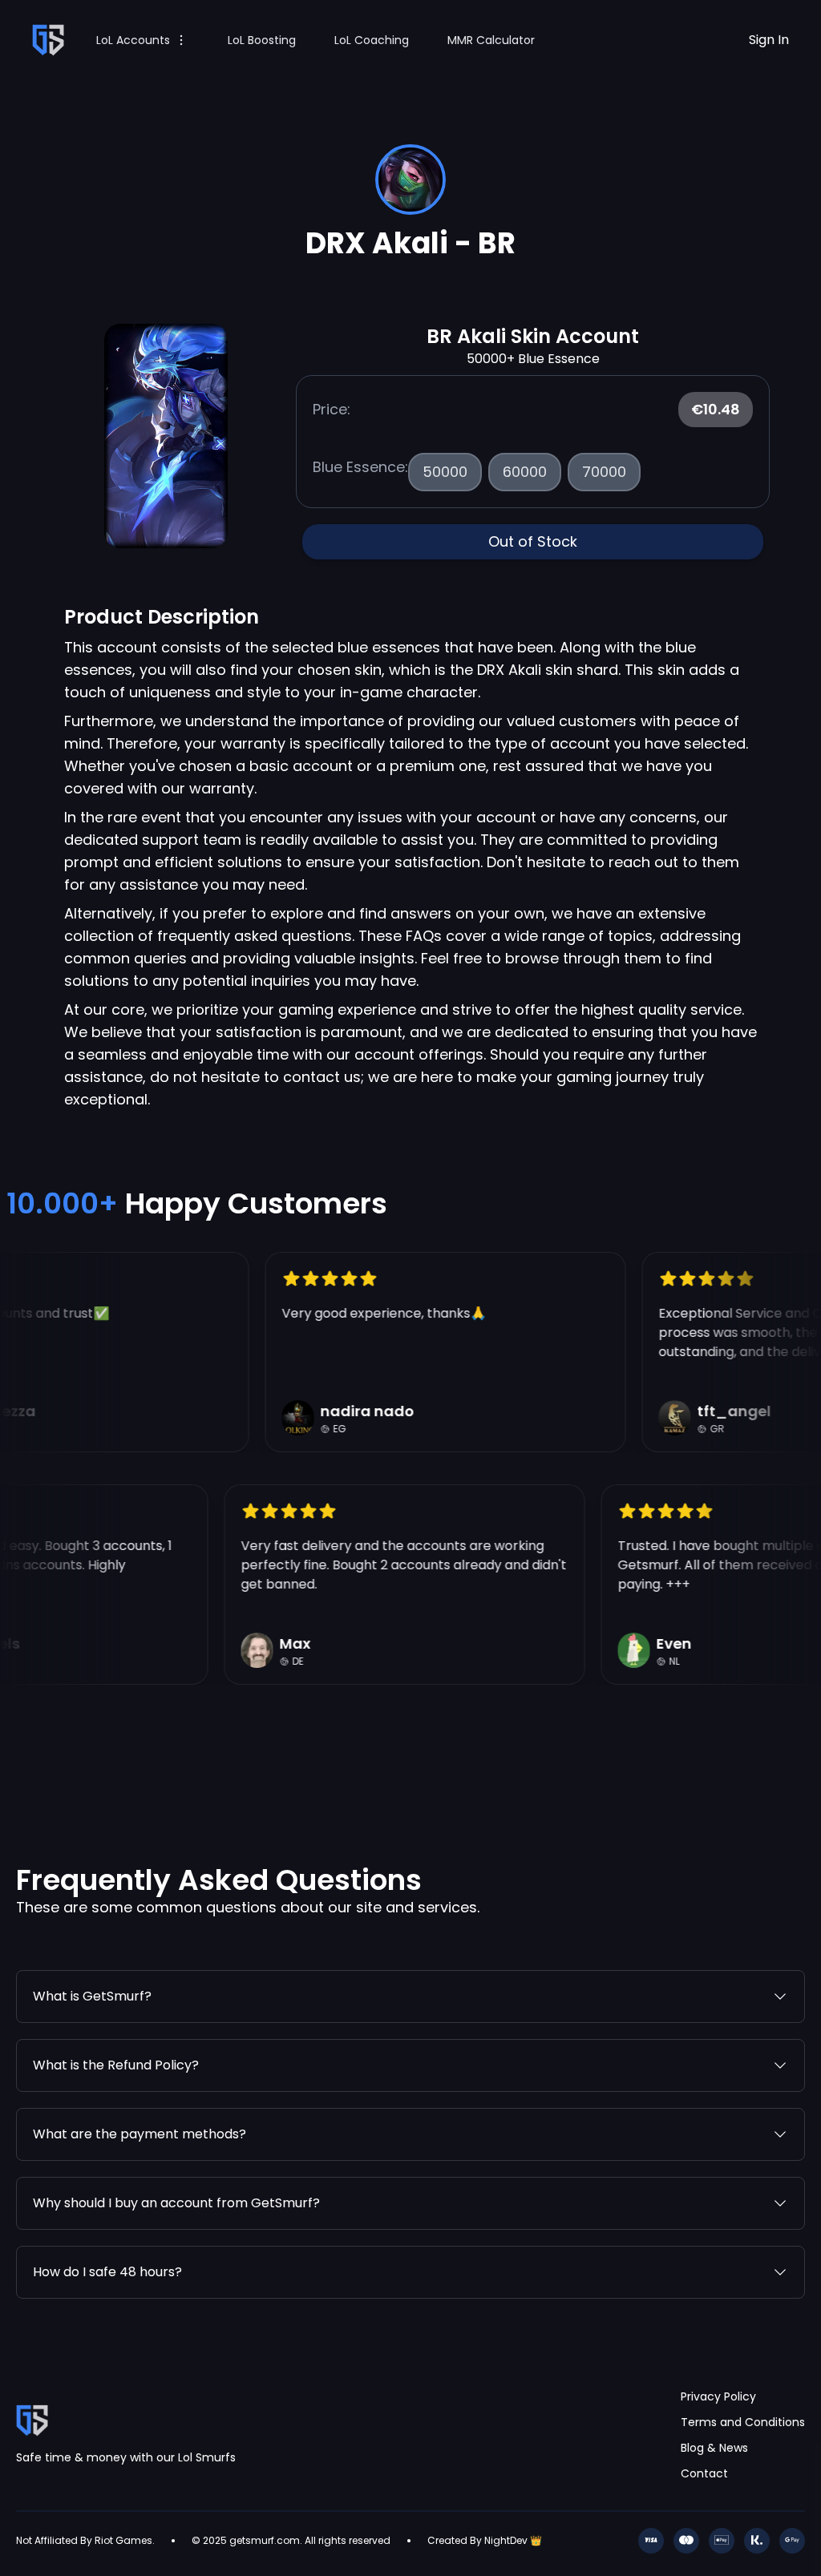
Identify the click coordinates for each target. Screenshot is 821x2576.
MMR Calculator (491, 40)
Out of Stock (533, 541)
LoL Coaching (372, 40)
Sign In (769, 40)
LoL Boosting (262, 40)
